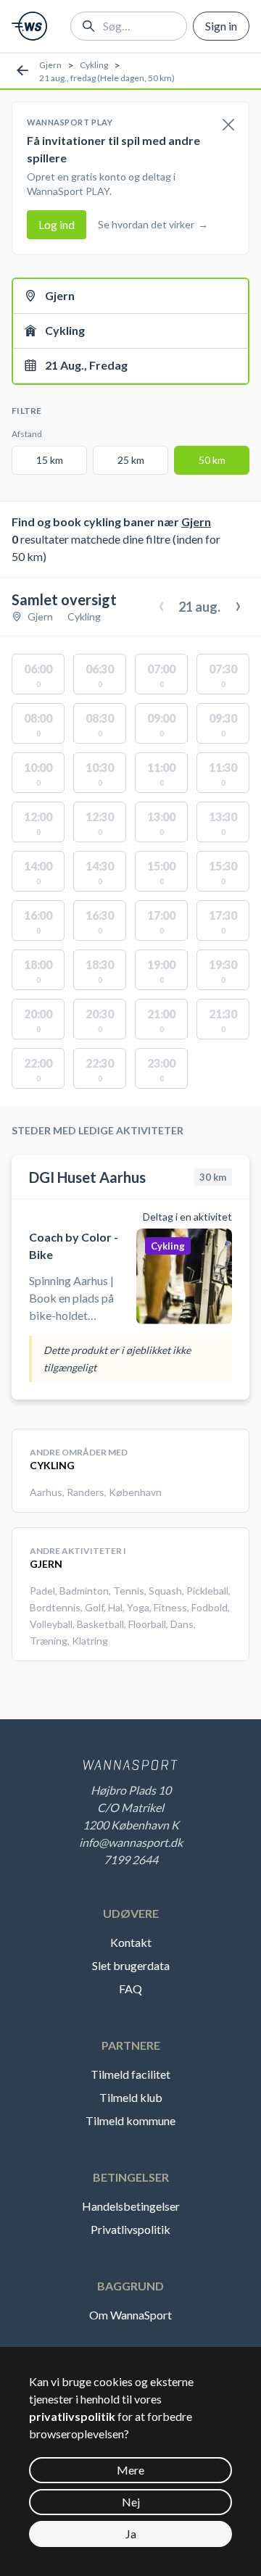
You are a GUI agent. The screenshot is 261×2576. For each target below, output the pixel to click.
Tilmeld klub (131, 2097)
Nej (131, 2502)
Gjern (50, 65)
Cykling (94, 65)
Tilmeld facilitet (130, 2074)
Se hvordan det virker (153, 224)
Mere (130, 2470)
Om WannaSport (130, 2315)
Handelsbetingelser (131, 2206)
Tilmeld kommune (130, 2120)
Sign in (221, 26)
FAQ (130, 1989)
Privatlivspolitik (130, 2229)
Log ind (57, 224)
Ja (131, 2534)
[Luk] (228, 125)
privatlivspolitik (72, 2416)
